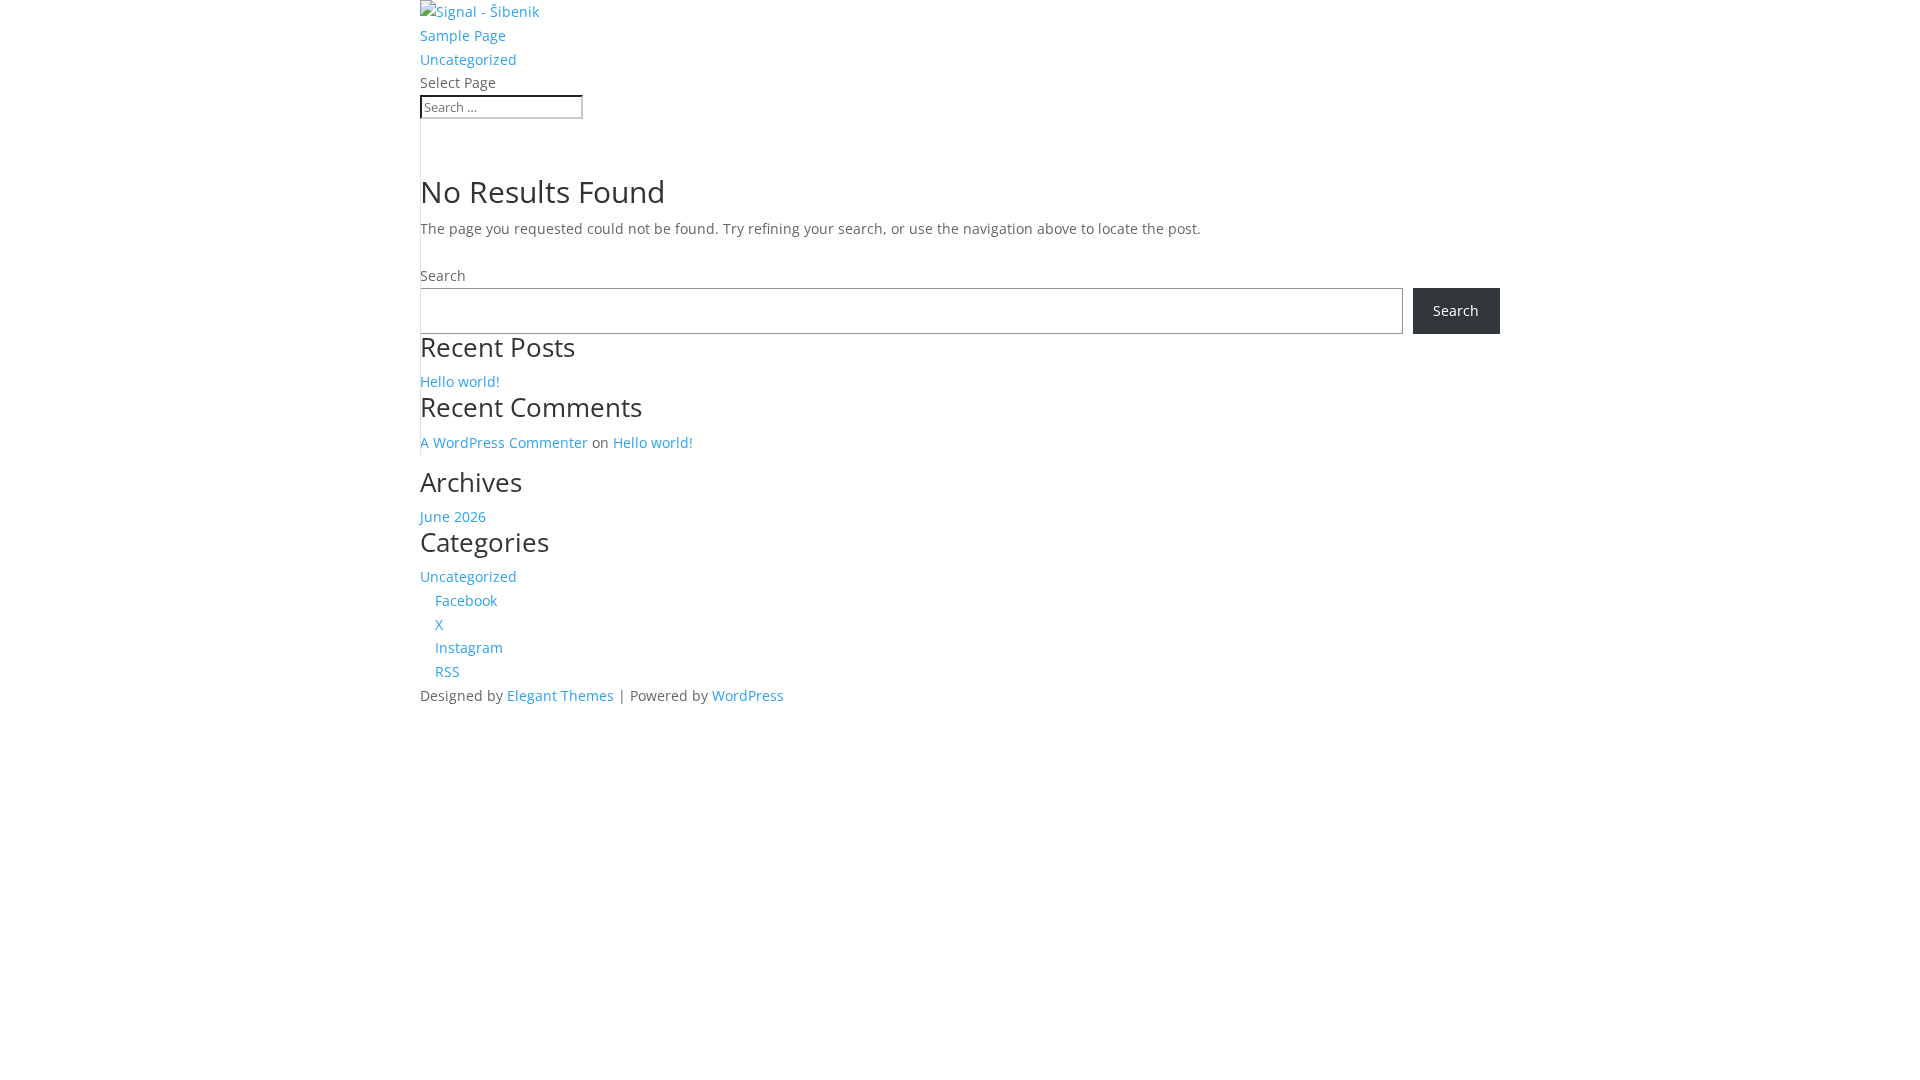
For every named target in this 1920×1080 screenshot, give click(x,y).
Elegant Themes (560, 695)
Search (443, 275)
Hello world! (460, 381)
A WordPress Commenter (504, 442)
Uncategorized (468, 59)
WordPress (748, 695)
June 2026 (453, 516)
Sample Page (463, 35)
